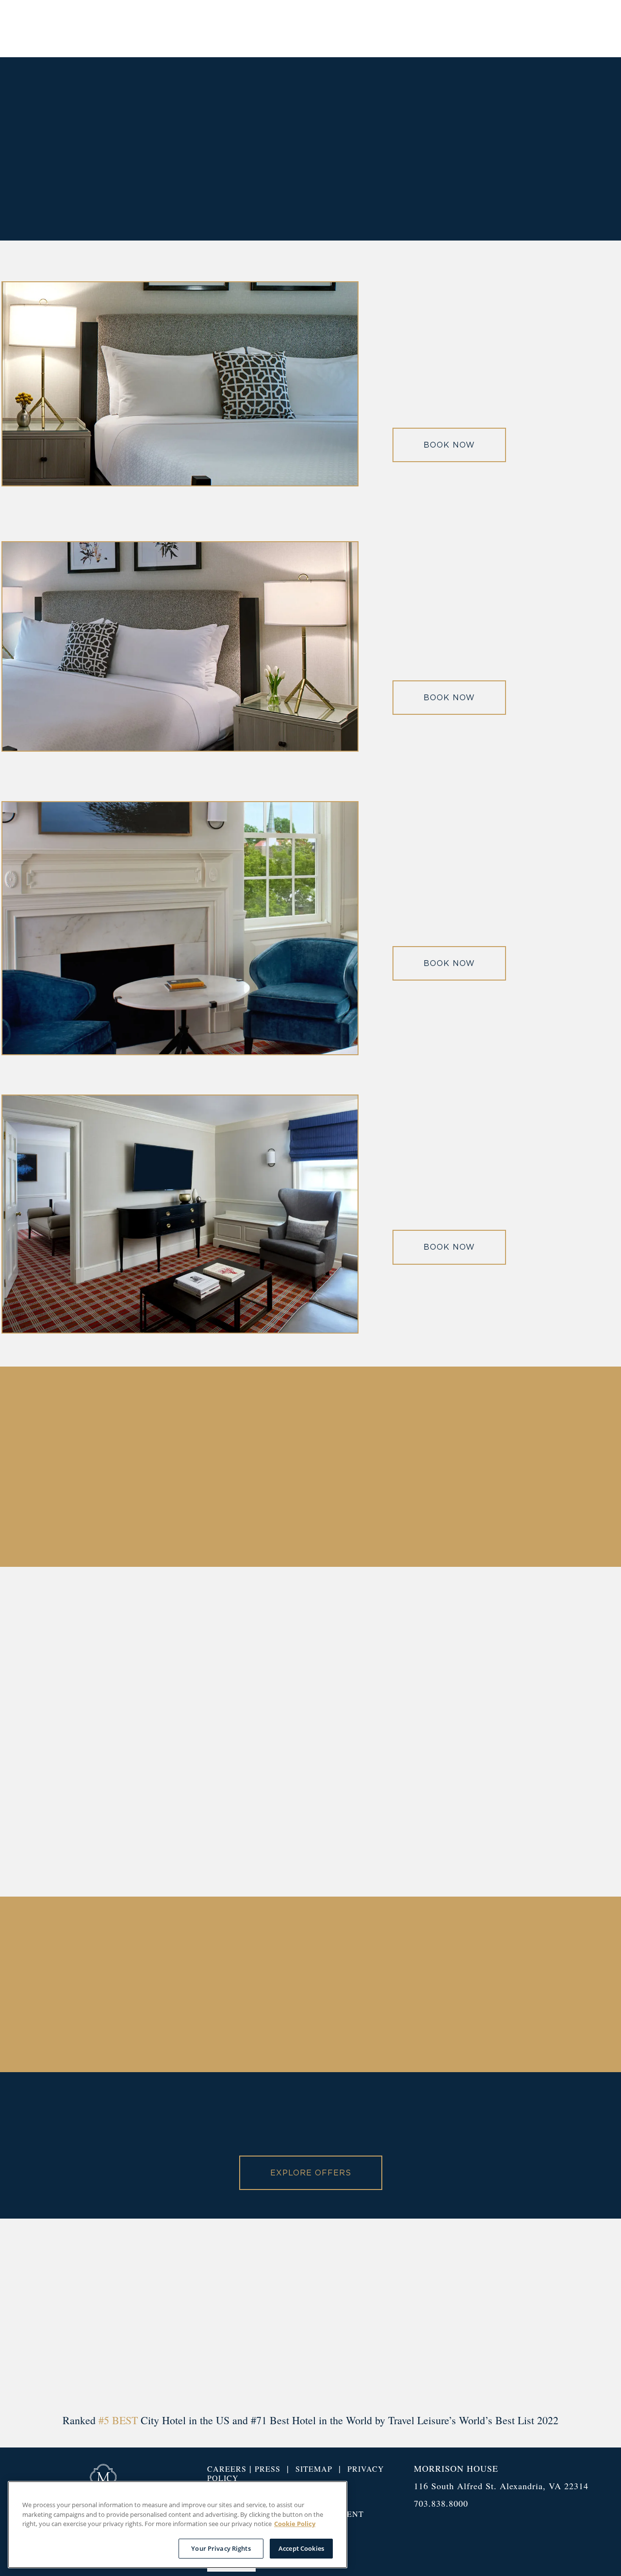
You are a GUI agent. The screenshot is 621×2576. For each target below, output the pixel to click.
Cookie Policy (295, 2524)
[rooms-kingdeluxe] (180, 748)
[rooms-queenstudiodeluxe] (180, 483)
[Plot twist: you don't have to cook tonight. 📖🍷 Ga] (441, 2315)
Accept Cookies (301, 2548)
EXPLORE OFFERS (311, 2173)
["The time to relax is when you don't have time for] (572, 2315)
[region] (178, 2525)
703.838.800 (511, 1795)
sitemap (314, 2469)
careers (227, 2469)
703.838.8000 (441, 2503)
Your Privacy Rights (221, 2548)
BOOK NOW (449, 445)
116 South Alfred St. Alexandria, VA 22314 (501, 2486)
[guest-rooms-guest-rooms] (180, 1052)
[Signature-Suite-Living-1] (180, 1330)
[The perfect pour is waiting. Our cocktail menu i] (49, 2315)
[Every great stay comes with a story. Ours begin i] (180, 2315)
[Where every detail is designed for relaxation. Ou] (310, 2315)
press (268, 2469)
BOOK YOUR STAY (549, 28)
